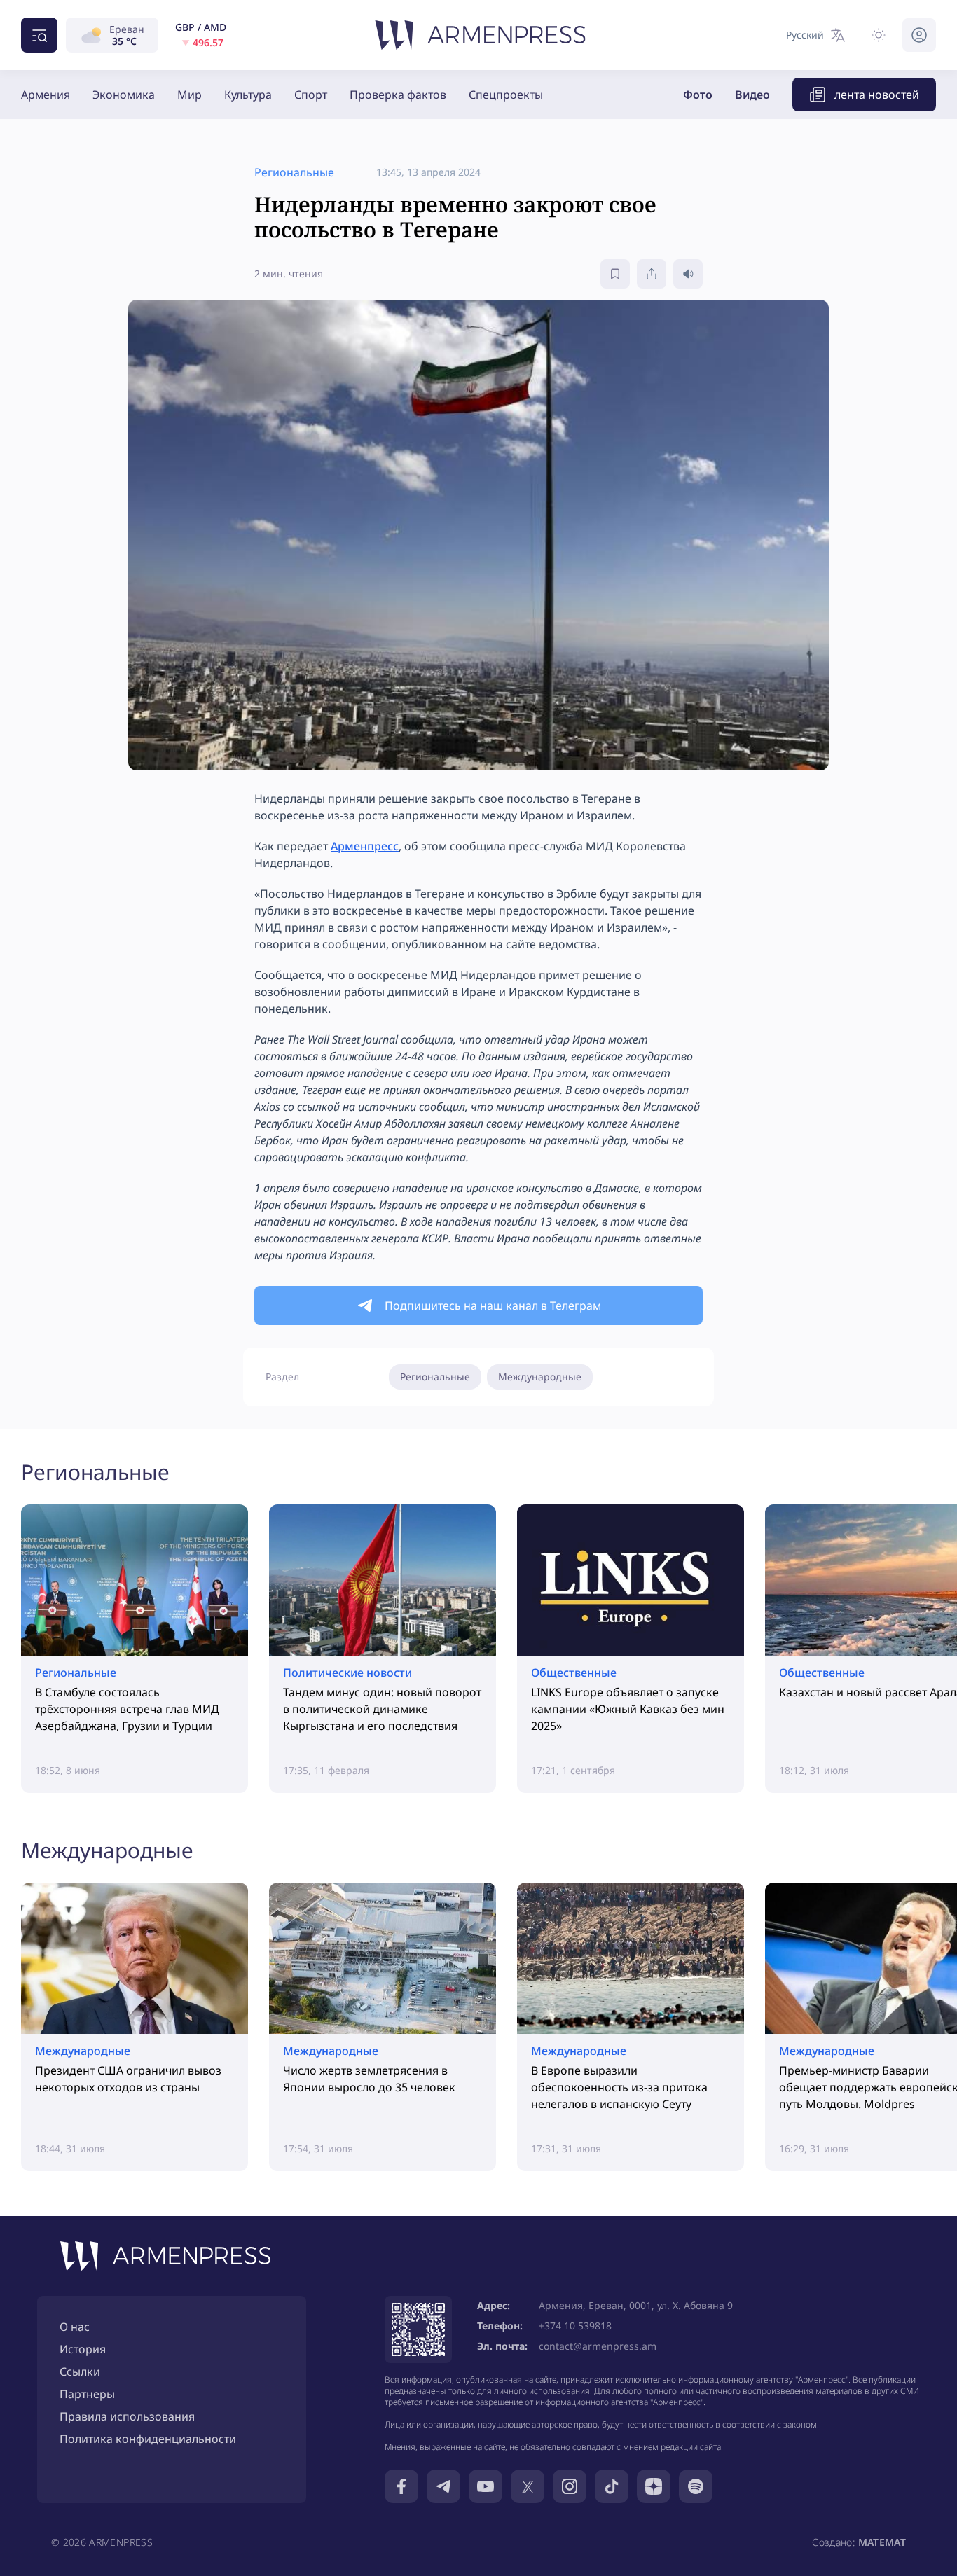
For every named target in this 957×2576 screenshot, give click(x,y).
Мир (190, 95)
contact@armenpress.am (598, 2346)
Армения (46, 95)
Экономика (124, 95)
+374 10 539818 (575, 2326)
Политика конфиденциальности (148, 2439)
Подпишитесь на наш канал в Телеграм (493, 1306)
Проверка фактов (398, 95)
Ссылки (80, 2371)
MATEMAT (882, 2542)
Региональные (435, 1377)
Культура (248, 95)
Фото (698, 95)
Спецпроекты (506, 95)
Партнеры (87, 2394)
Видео (752, 95)
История (83, 2349)
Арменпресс (365, 846)
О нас (75, 2327)
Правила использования (127, 2416)
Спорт (311, 95)
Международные (540, 1377)
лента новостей (877, 95)
